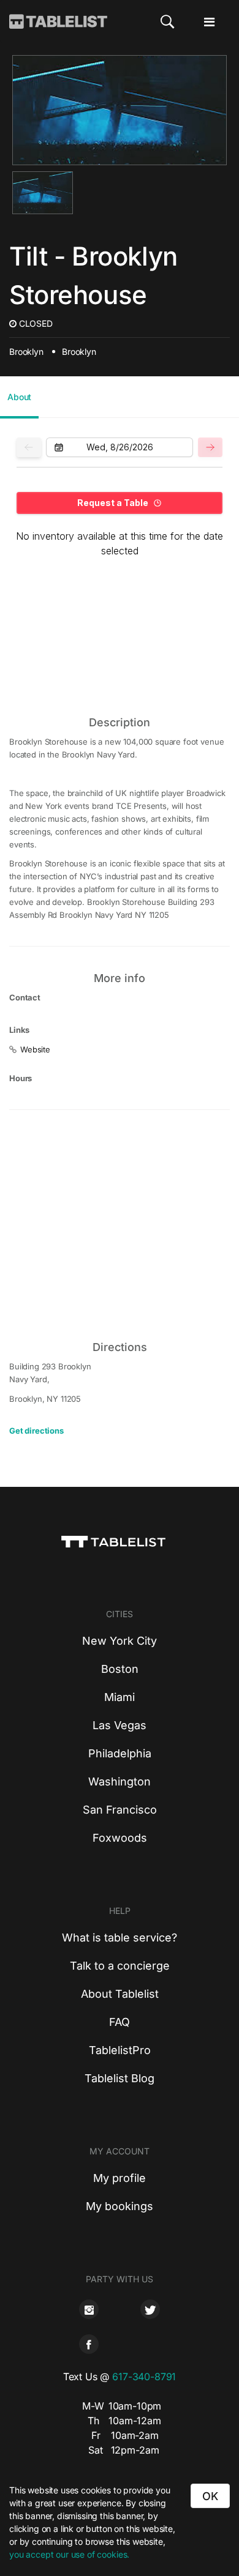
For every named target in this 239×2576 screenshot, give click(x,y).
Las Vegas (120, 1725)
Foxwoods (120, 1838)
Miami (120, 1697)
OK (210, 2496)
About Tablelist (120, 1994)
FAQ (120, 2022)
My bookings (120, 2206)
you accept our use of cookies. (69, 2554)
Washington (120, 1781)
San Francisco (120, 1810)
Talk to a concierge (120, 1966)
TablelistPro (120, 2050)
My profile (120, 2178)
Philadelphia (120, 1753)
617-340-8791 (144, 2377)
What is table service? (120, 1938)
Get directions (36, 1431)
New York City (120, 1641)
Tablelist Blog (120, 2078)
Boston (120, 1669)
